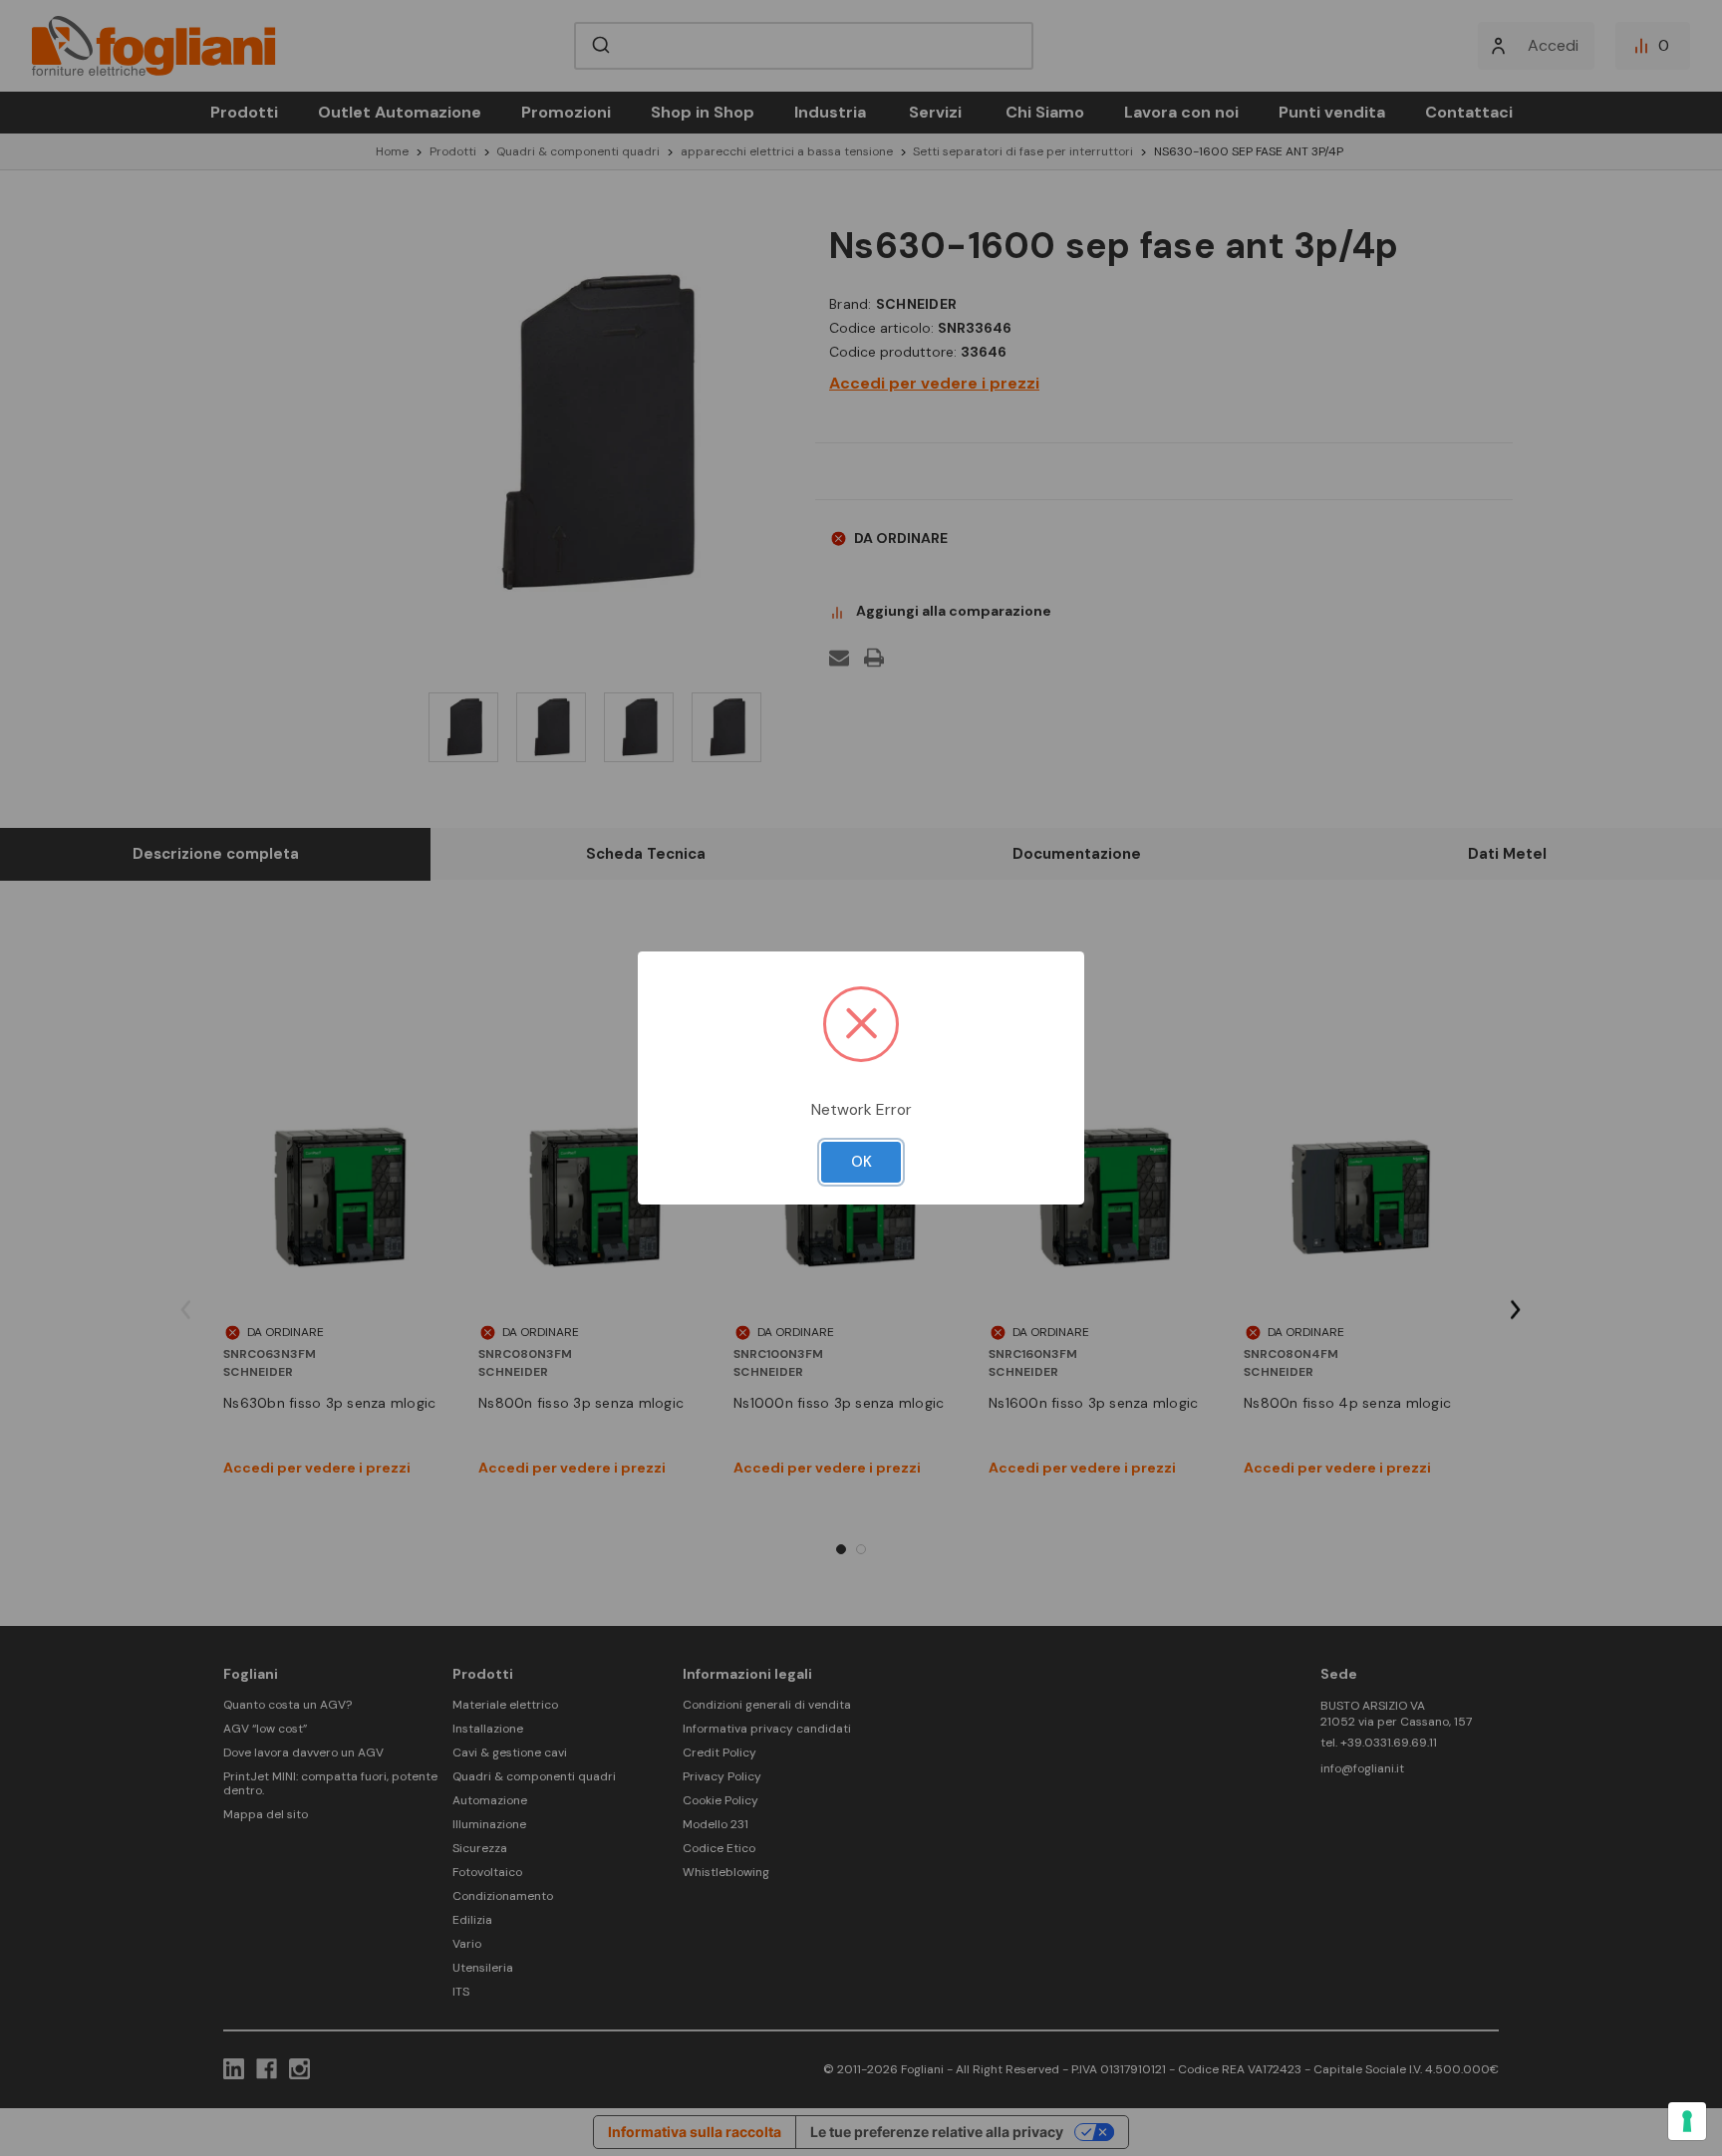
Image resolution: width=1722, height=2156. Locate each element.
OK (861, 1162)
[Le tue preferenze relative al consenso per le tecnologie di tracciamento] (1687, 2121)
